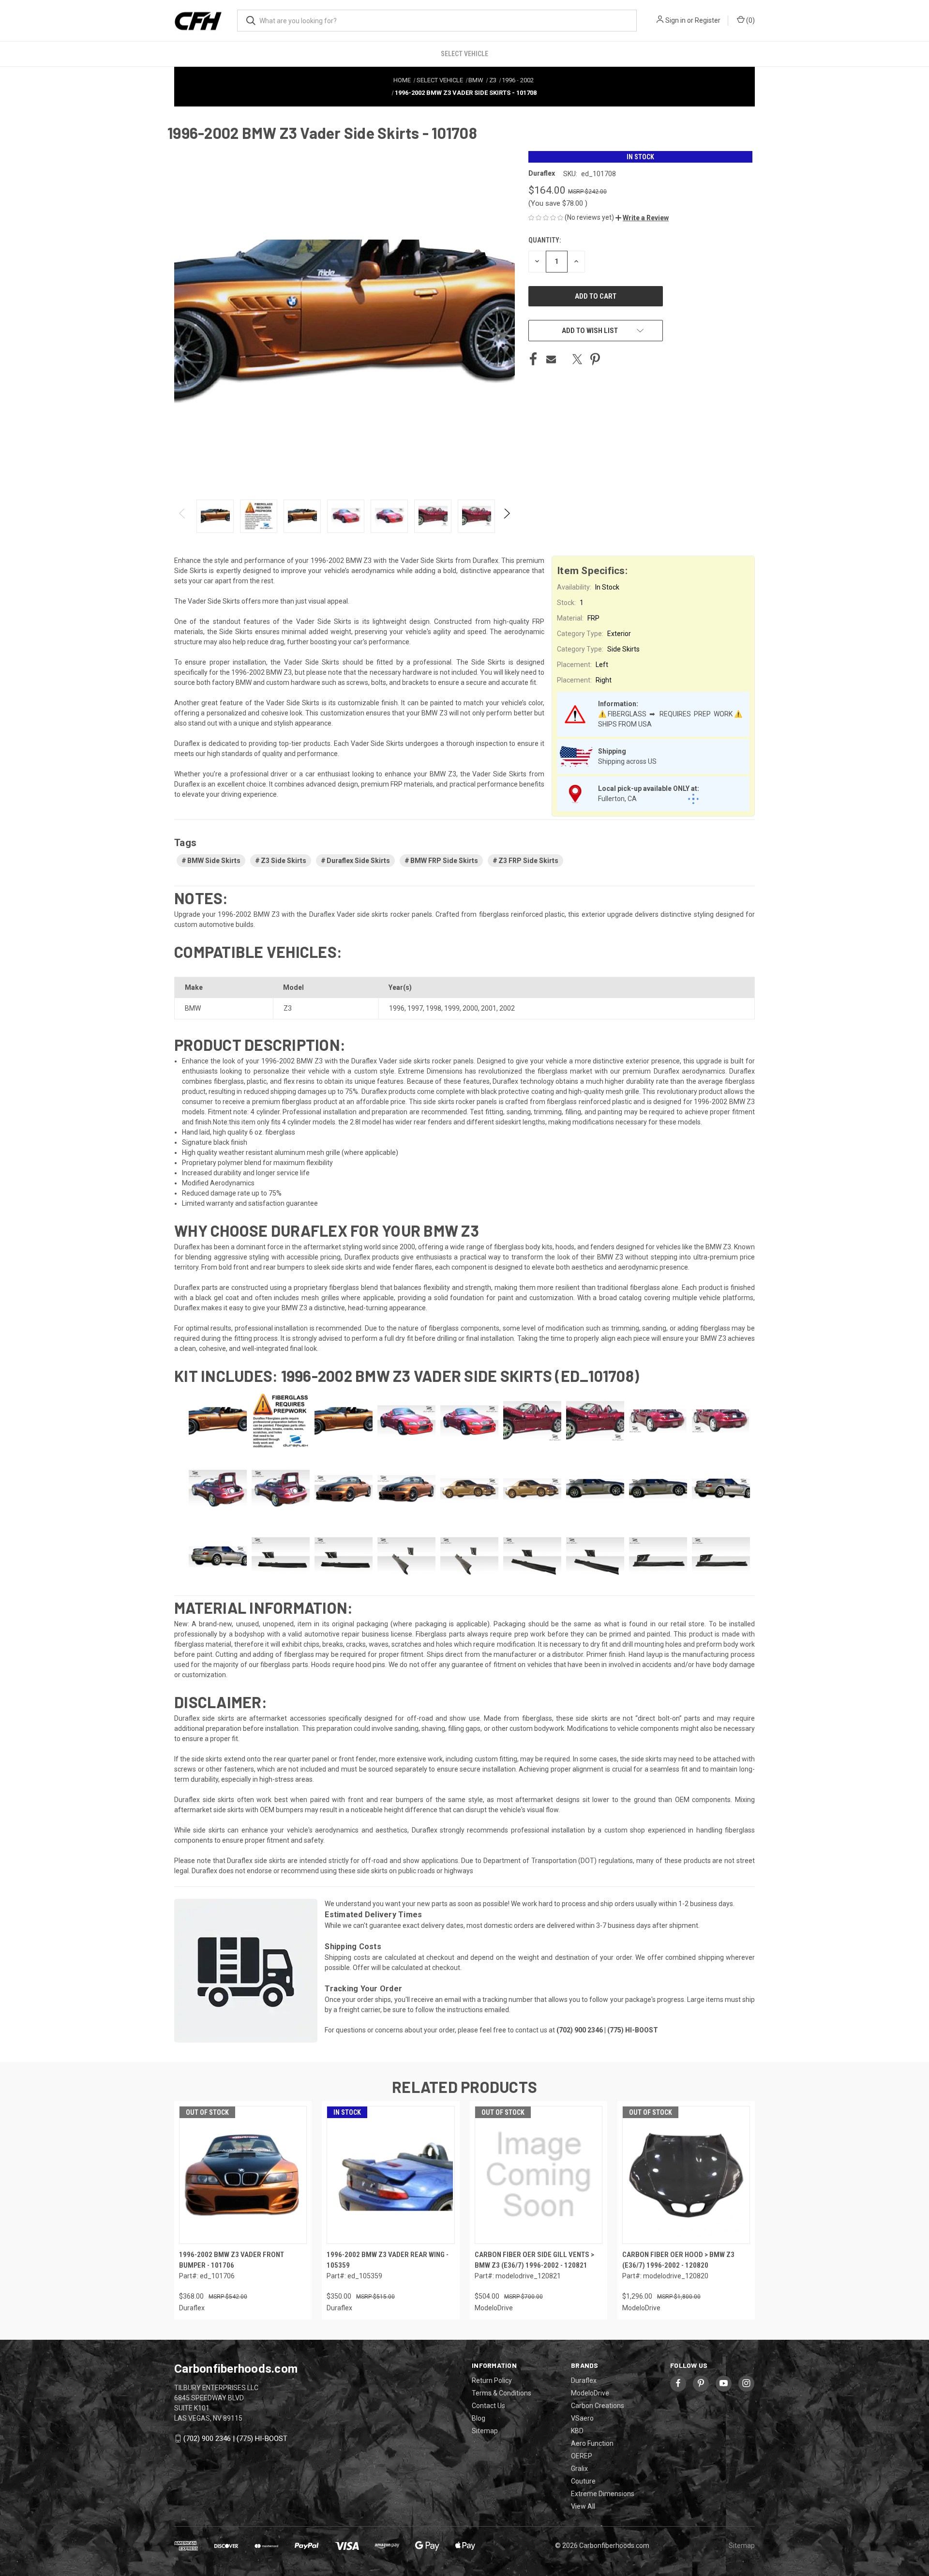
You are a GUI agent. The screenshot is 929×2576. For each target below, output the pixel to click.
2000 (470, 1008)
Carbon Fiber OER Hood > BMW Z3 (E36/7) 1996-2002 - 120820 (678, 2260)
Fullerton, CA (617, 799)
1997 (415, 1008)
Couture (583, 2481)
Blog (479, 2418)
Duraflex (584, 2380)
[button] (642, 218)
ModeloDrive (590, 2393)
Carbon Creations (598, 2406)
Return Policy (492, 2380)
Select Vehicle (464, 54)
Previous (183, 516)
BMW (193, 1008)
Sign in (675, 20)
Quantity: (545, 240)
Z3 (288, 1008)
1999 (452, 1008)
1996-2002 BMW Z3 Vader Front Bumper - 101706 (232, 2260)
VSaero (582, 2418)
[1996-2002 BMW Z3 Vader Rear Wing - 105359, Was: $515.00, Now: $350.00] (390, 2175)
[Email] (551, 359)
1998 (434, 1008)
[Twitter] (577, 359)
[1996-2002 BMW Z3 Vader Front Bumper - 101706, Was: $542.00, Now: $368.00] (243, 2175)
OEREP (582, 2456)
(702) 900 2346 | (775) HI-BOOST (235, 2439)
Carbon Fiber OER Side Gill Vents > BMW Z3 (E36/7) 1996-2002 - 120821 (534, 2260)
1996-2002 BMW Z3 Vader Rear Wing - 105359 (388, 2260)
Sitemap (485, 2431)
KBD (577, 2431)
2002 (507, 1008)
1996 (397, 1008)
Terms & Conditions (502, 2393)
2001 (489, 1008)
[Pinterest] (595, 359)
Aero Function (592, 2443)
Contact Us (488, 2406)
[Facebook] (533, 359)
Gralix (579, 2469)
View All (583, 2506)
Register (708, 20)
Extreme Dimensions (603, 2494)
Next (506, 516)
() (750, 20)
